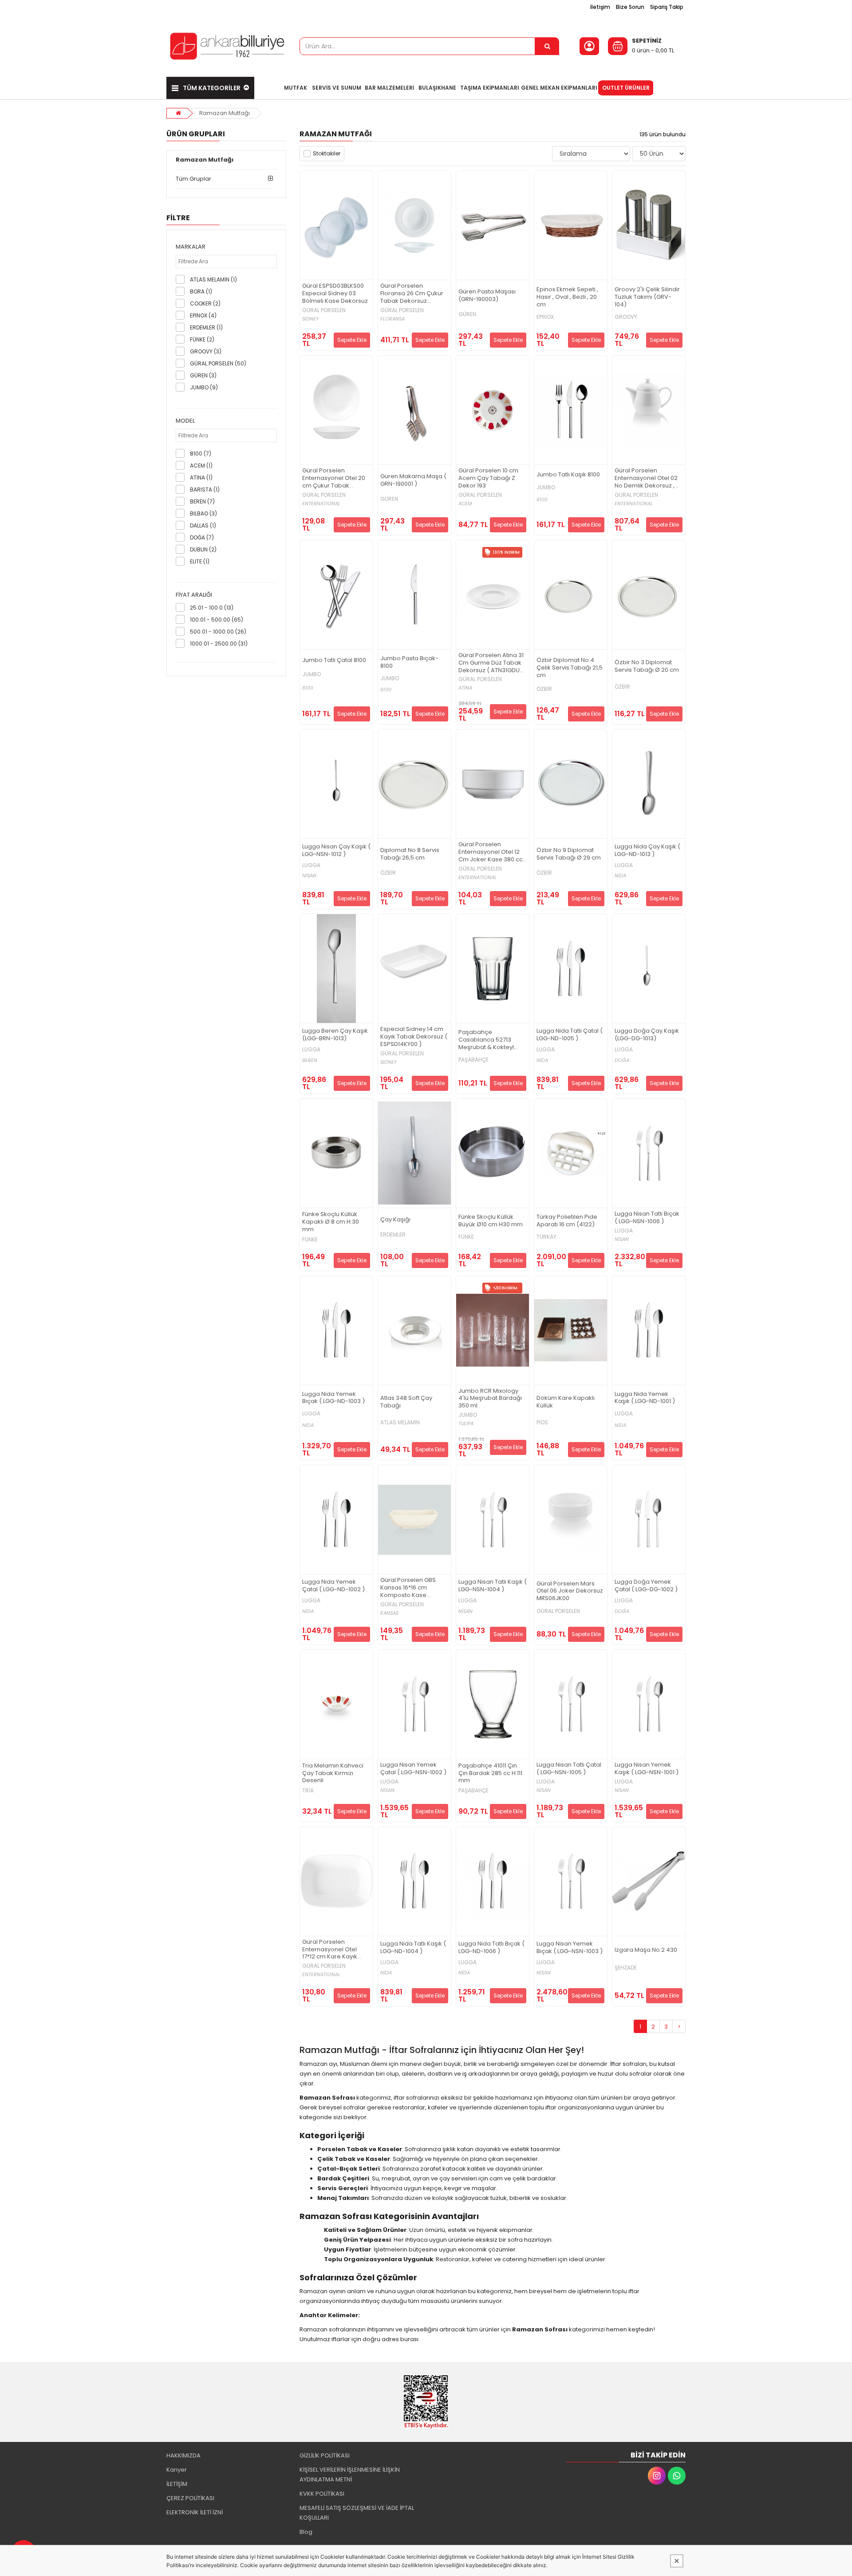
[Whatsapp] (677, 2476)
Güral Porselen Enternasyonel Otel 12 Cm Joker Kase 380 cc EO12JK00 (491, 852)
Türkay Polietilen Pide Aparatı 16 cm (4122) (567, 1221)
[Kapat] (677, 2561)
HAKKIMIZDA (183, 2455)
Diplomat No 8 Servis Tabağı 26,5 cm (410, 854)
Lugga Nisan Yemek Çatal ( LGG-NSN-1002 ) (413, 1769)
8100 (542, 500)
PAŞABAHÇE (473, 1060)
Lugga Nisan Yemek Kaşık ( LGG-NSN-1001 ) (647, 1769)
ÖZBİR (544, 689)
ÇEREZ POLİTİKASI (190, 2498)
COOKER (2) (205, 303)
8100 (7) (201, 454)
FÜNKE (310, 1240)
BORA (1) (201, 291)
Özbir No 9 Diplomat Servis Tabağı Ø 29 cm (569, 854)
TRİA (308, 1791)
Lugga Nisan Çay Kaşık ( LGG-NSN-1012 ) (336, 851)
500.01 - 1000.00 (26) (218, 632)
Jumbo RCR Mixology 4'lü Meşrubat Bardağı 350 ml (490, 1399)
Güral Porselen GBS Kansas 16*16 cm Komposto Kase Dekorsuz (408, 1588)
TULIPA (466, 1424)
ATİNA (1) (201, 478)
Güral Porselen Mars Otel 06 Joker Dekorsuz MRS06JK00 (570, 1591)
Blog (306, 2532)
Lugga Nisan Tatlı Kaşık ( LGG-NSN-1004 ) (493, 1586)
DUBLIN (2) (203, 549)
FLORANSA (392, 319)
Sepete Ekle (352, 340)
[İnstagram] (657, 2476)
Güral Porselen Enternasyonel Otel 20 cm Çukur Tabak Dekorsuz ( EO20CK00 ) (335, 478)
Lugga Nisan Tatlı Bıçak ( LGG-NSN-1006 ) (647, 1218)
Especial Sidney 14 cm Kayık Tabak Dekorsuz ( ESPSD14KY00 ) (414, 1037)
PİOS (542, 1423)
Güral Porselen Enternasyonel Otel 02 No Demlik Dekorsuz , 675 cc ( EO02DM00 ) (646, 478)
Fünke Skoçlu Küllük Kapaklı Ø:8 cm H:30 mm (331, 1222)
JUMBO (546, 487)
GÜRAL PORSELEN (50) (218, 363)
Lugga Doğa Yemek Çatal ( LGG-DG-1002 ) (646, 1586)
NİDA (620, 876)
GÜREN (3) (203, 375)
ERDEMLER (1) (206, 327)
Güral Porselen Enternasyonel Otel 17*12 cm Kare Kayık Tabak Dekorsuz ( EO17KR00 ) (330, 1950)
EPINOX (545, 317)
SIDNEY (310, 319)
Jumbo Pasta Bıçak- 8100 (409, 662)
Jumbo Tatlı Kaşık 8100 (568, 475)
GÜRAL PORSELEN (324, 310)
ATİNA (465, 688)
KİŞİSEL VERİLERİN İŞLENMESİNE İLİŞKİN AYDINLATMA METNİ (350, 2475)
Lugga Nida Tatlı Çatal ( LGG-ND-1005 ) (570, 1035)
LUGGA (311, 865)
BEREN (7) (202, 501)
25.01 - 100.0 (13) (212, 608)
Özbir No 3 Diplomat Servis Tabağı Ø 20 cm (647, 666)
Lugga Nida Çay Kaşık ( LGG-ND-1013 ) (647, 851)
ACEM (465, 504)
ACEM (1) (201, 466)
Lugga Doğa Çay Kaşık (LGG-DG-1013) (647, 1035)
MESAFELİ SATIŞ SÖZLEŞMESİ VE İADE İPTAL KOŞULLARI (357, 2513)
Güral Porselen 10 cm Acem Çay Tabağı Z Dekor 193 (488, 478)
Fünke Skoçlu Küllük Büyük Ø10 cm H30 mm (491, 1221)
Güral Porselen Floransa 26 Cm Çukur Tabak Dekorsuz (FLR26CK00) (412, 294)
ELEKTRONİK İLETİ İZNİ (195, 2512)
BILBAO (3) (203, 513)
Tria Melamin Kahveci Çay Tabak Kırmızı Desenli (333, 1773)
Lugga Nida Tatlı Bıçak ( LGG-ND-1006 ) (491, 1948)
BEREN (310, 1060)
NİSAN (309, 876)
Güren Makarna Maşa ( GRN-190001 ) (413, 480)
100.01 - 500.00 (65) (217, 620)
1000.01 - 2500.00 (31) (219, 644)
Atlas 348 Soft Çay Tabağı (406, 1402)
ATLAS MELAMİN (400, 1423)
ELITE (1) (200, 561)
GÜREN (467, 314)
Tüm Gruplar (193, 179)
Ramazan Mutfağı (225, 113)
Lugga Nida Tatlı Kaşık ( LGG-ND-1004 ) (413, 1948)
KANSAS (389, 1613)
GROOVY (626, 317)
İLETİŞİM (177, 2484)
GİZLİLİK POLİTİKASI (325, 2455)
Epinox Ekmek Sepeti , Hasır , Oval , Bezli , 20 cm (567, 297)
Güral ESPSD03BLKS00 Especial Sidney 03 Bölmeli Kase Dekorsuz (335, 294)
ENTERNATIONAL (321, 504)
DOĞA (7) (202, 537)
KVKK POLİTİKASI (322, 2494)
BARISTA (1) (205, 489)
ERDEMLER (393, 1235)
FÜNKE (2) (202, 339)
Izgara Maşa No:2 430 (646, 1950)
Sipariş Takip (667, 7)
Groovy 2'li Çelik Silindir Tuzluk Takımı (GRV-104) (647, 297)
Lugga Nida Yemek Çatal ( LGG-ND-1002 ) (333, 1586)
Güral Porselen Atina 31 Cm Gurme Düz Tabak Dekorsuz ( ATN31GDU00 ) (493, 663)
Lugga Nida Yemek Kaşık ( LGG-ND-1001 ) (645, 1398)
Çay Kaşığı (395, 1220)
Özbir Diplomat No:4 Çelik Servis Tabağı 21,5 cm (570, 668)
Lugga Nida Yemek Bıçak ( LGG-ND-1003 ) (333, 1398)
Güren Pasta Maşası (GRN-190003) (487, 296)
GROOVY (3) (206, 351)
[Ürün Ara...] (547, 46)
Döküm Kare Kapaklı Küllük (566, 1402)
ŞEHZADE (626, 1968)
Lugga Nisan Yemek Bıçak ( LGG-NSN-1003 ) (570, 1948)
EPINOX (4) (203, 315)
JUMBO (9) (204, 387)
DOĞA (622, 1060)
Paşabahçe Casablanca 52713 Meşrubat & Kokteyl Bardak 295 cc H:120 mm (487, 1040)
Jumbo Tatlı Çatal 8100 (334, 660)
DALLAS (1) (203, 525)
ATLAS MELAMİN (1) (213, 279)
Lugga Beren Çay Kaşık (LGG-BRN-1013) (335, 1035)
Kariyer (177, 2470)
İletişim (600, 7)
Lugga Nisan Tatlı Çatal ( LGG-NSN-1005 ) (569, 1769)
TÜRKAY (546, 1237)
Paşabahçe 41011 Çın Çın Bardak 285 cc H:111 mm (490, 1773)
